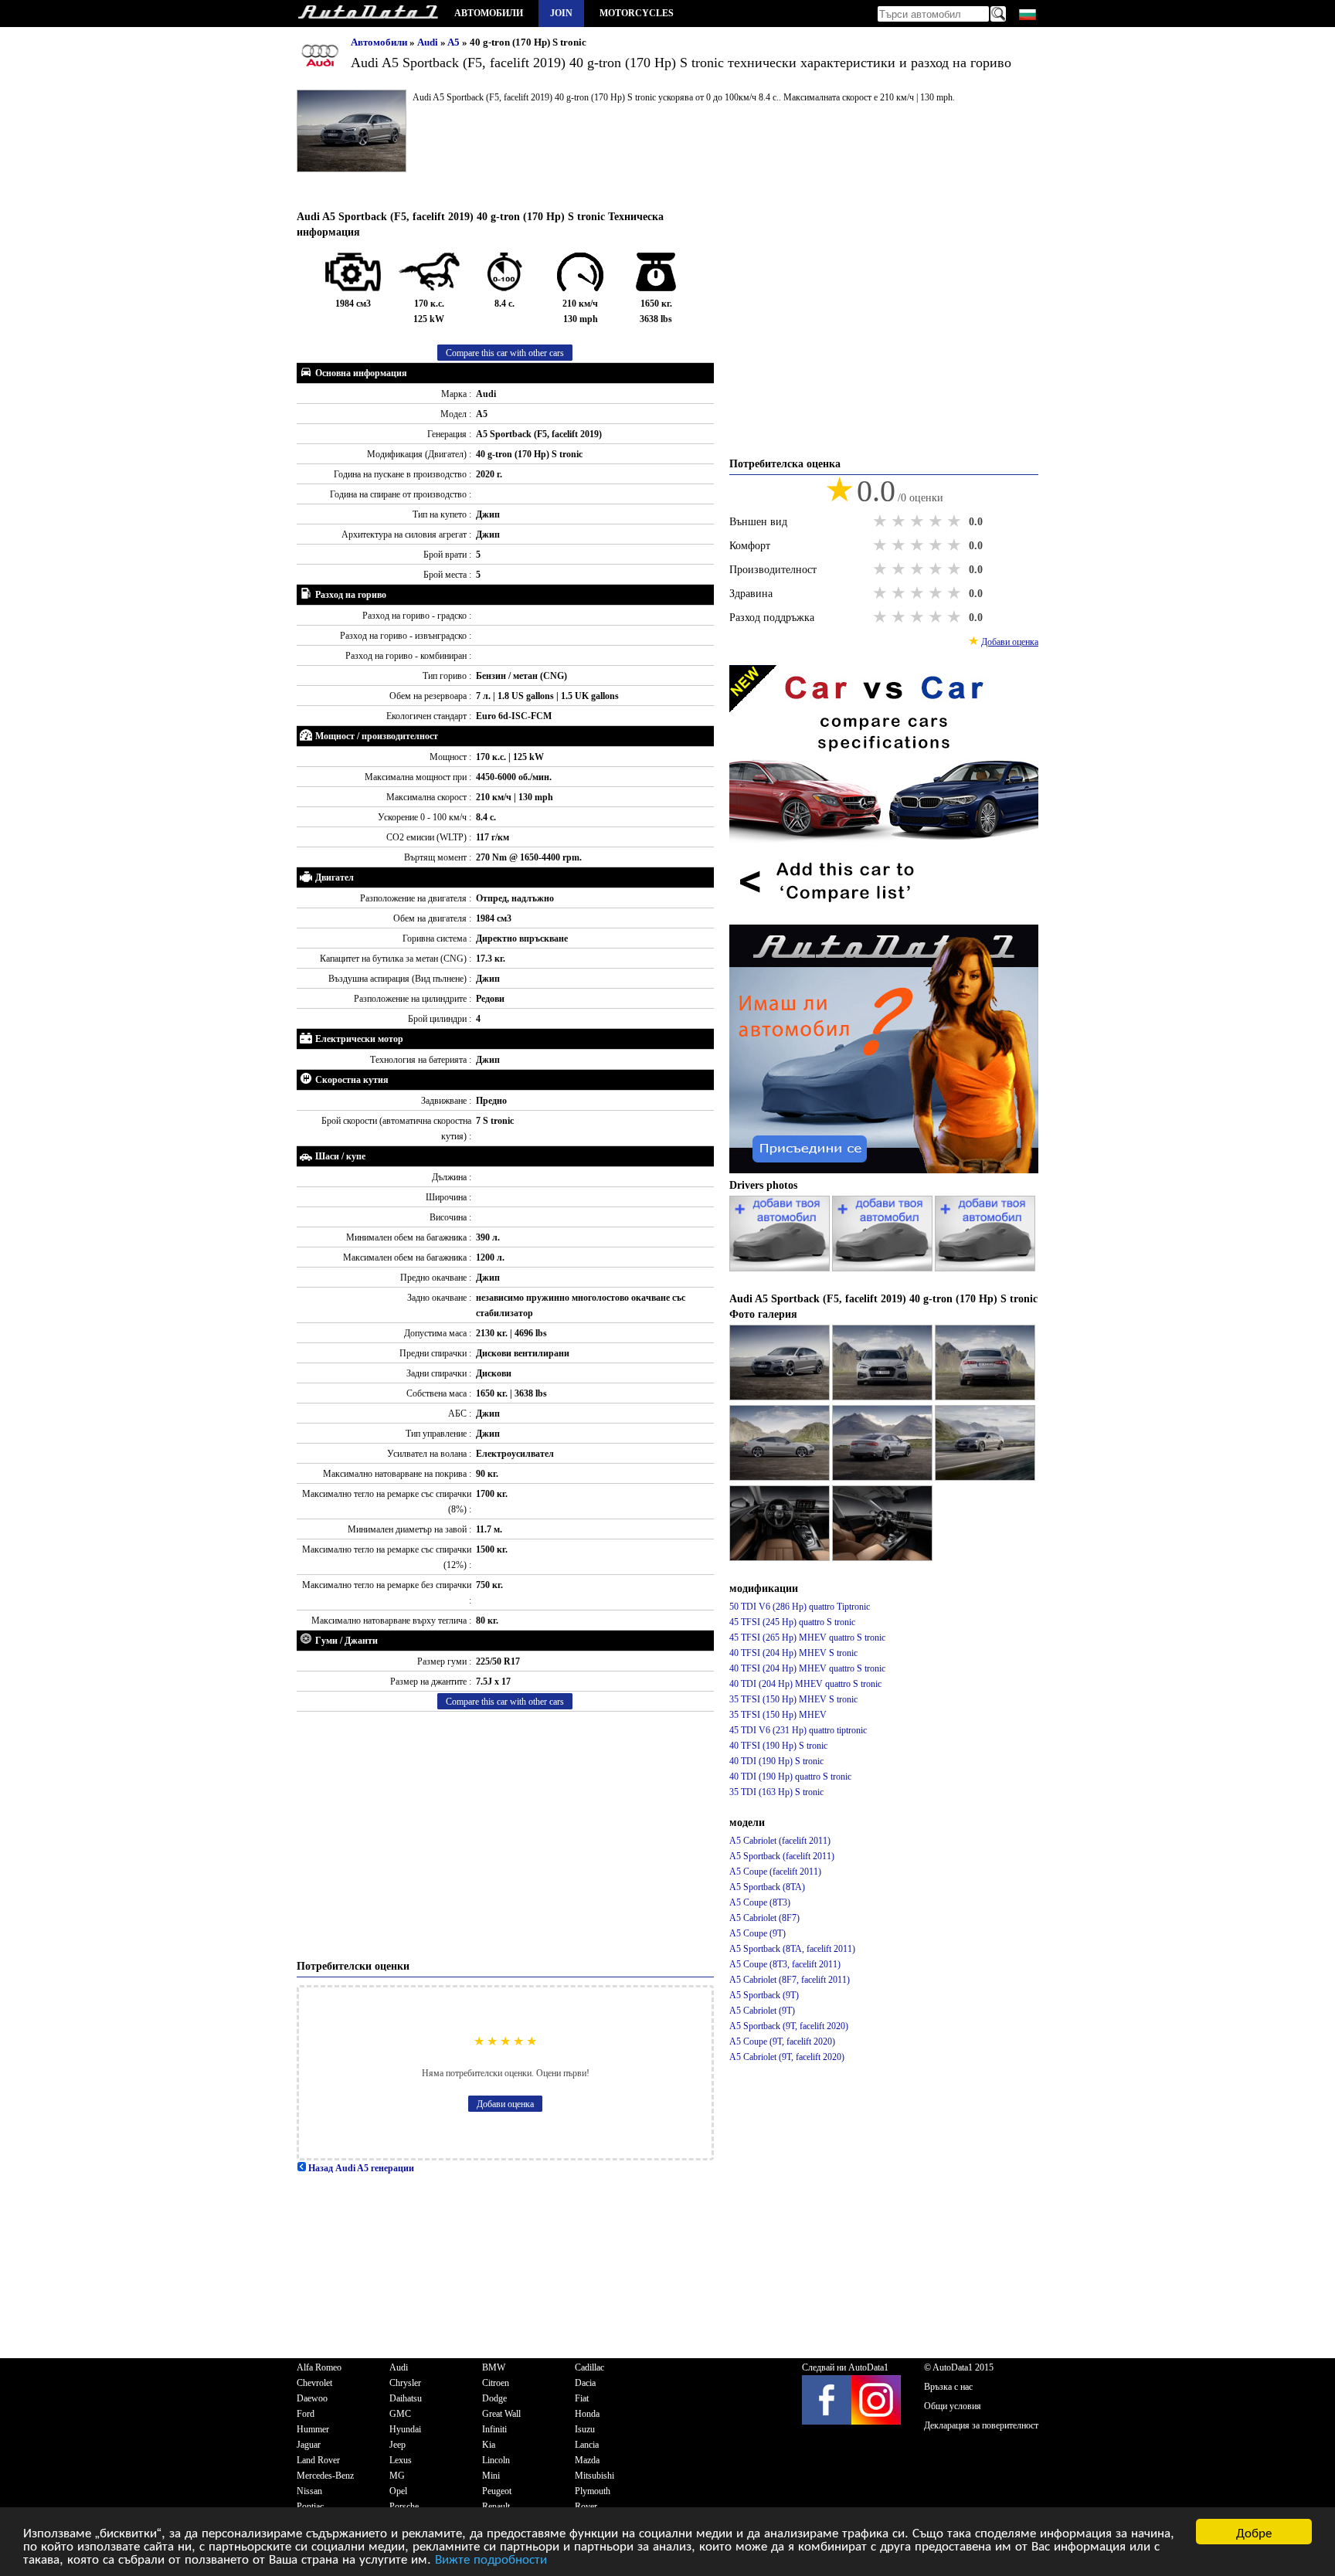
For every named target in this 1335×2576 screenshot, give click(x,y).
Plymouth (593, 2491)
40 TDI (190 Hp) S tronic (776, 1761)
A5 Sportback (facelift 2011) (782, 1856)
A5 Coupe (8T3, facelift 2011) (785, 1964)
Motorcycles (637, 13)
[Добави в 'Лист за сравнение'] (884, 917)
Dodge (494, 2398)
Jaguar (309, 2445)
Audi (429, 42)
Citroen (496, 2383)
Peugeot (497, 2491)
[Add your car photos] (781, 1268)
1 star (882, 521)
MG (397, 2476)
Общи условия (953, 2406)
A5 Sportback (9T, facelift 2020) (789, 2026)
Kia (489, 2445)
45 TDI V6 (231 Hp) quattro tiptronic (798, 1730)
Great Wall (501, 2414)
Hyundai (405, 2429)
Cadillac (589, 2367)
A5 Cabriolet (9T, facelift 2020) (787, 2057)
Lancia (587, 2445)
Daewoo (312, 2398)
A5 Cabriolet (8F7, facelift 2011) (790, 1980)
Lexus (401, 2460)
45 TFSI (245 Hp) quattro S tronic (792, 1622)
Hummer (313, 2429)
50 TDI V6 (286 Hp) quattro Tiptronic (800, 1607)
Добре (1254, 2532)
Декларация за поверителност (981, 2425)
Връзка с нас (948, 2387)
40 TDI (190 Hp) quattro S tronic (790, 1777)
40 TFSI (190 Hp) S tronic (778, 1746)
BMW (494, 2367)
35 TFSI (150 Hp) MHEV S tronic (793, 1699)
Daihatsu (406, 2398)
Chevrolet (314, 2383)
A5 (455, 42)
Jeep (397, 2445)
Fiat (582, 2398)
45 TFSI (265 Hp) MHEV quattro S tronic (807, 1638)
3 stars (919, 521)
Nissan (309, 2491)
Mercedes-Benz (325, 2476)
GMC (400, 2414)
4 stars (937, 521)
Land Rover (318, 2460)
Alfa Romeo (319, 2367)
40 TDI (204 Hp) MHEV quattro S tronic (805, 1684)
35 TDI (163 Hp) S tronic (776, 1792)
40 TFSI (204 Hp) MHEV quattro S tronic (807, 1668)
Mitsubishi (594, 2476)
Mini (491, 2476)
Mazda (587, 2460)
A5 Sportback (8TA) (767, 1887)
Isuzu (585, 2429)
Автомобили (489, 13)
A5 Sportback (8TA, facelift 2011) (792, 1949)
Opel (398, 2491)
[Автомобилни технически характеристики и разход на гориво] (368, 14)
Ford (306, 2414)
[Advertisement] (505, 1835)
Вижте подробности (491, 2558)
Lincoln (496, 2460)
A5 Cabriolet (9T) (762, 2011)
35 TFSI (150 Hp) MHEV (778, 1715)
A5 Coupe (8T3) (760, 1902)
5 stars (956, 521)
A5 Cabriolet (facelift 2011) (780, 1841)
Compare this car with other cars (505, 353)
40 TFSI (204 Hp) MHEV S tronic (793, 1653)
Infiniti (494, 2429)
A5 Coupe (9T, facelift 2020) (782, 2041)
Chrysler (405, 2383)
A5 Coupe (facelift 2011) (775, 1872)
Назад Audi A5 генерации (360, 2168)
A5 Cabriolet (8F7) (764, 1918)
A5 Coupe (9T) (758, 1933)
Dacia (585, 2383)
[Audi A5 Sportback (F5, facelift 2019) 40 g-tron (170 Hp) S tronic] (781, 1397)
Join (561, 13)
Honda (587, 2414)
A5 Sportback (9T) (764, 1995)
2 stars (900, 521)
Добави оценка (505, 2104)
